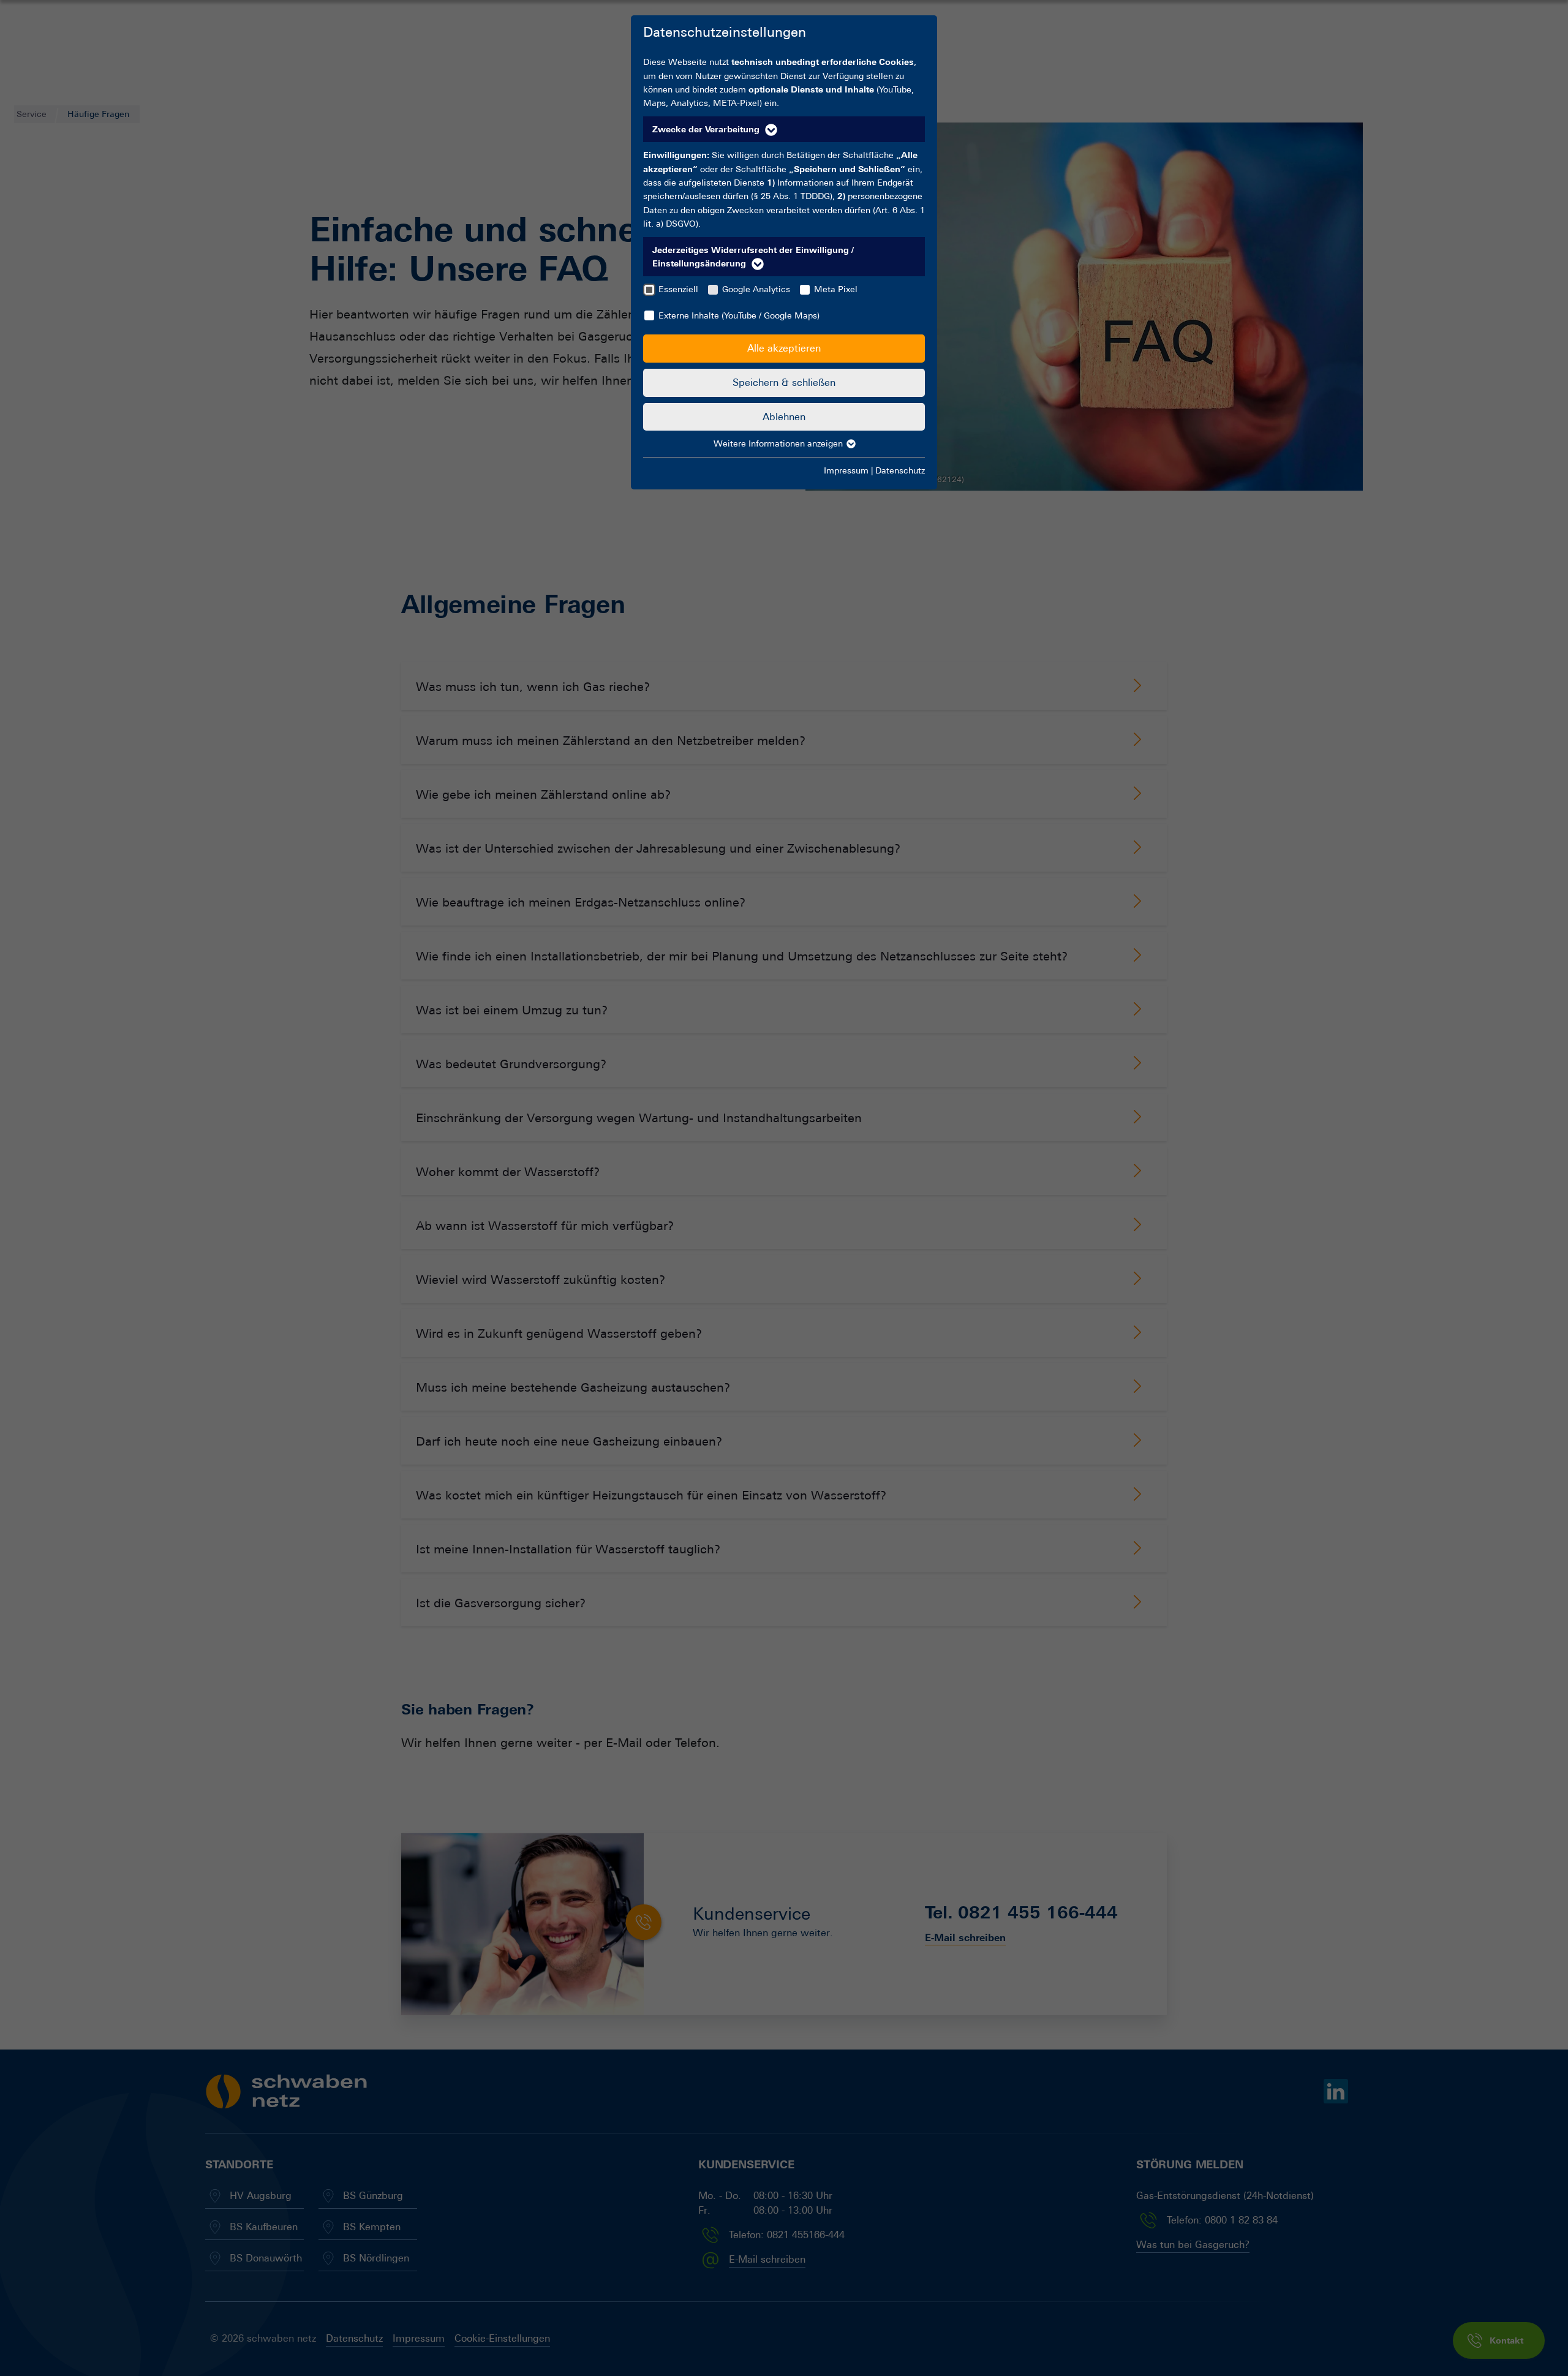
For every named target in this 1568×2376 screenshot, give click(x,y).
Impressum (846, 470)
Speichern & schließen (784, 383)
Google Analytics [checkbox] (756, 289)
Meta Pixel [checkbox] (836, 289)
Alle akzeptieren (784, 348)
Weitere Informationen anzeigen (779, 443)
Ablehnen (784, 417)
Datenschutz (900, 470)
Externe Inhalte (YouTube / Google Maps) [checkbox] (739, 315)
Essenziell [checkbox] (678, 289)
